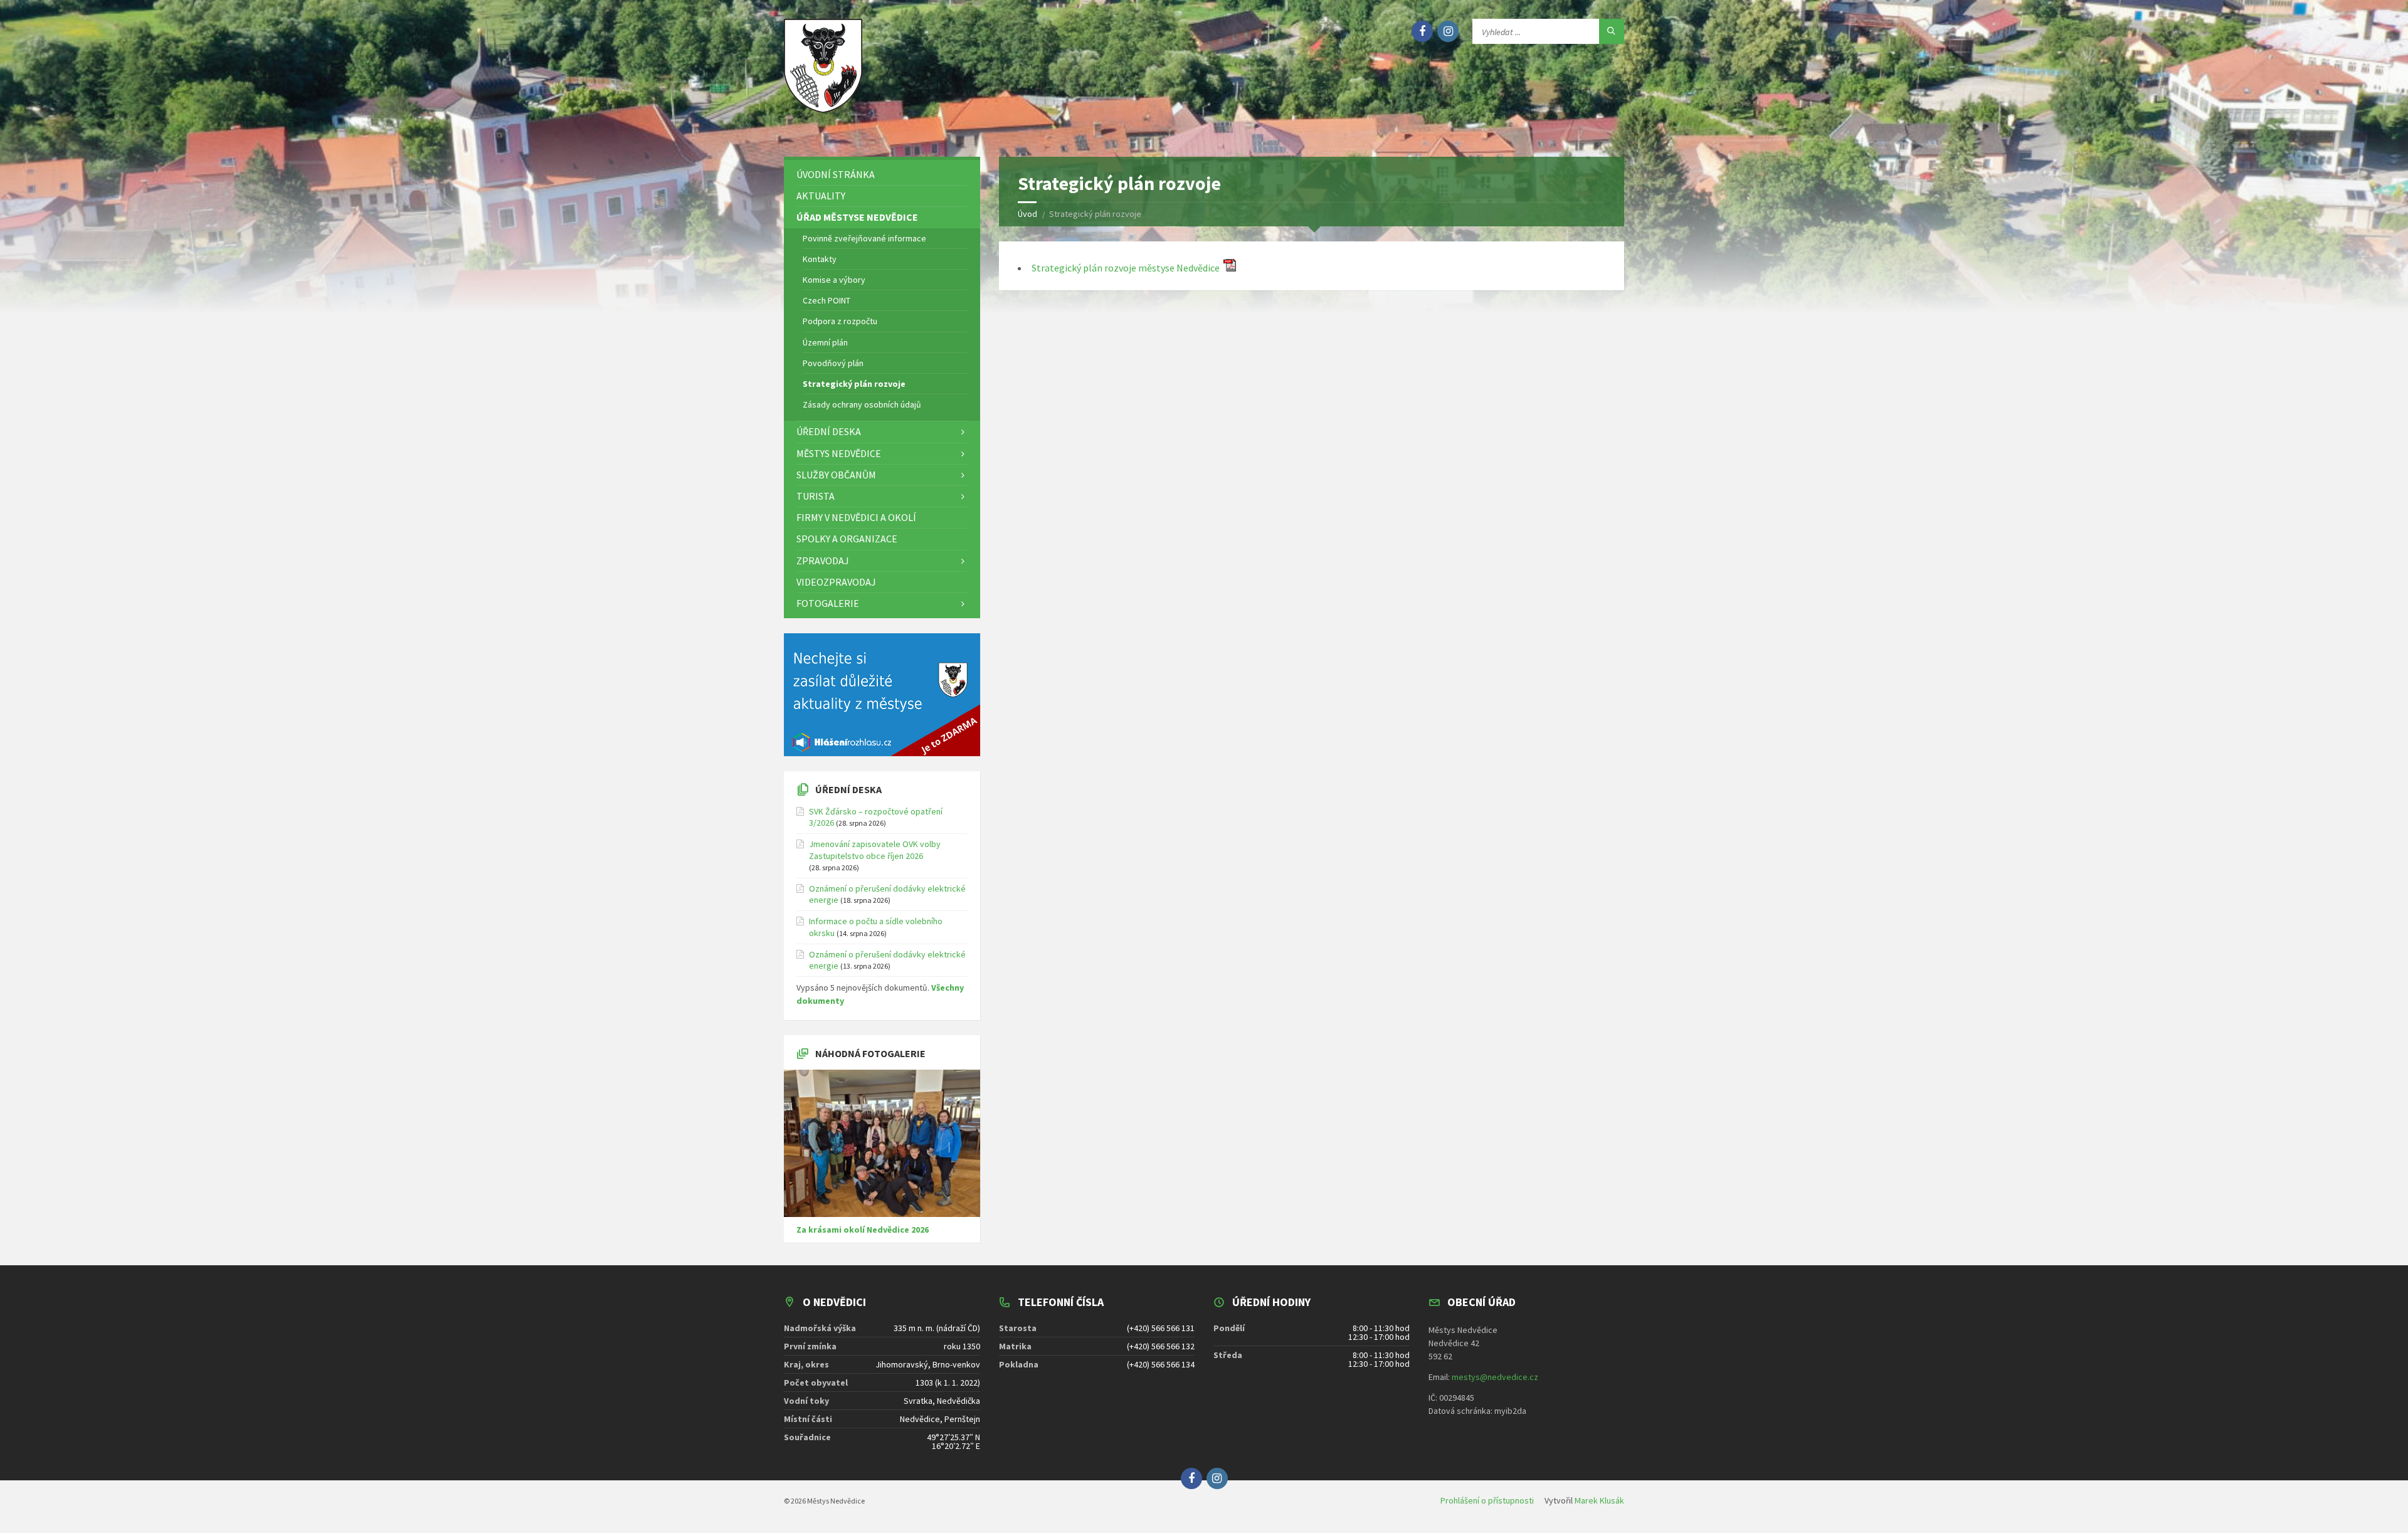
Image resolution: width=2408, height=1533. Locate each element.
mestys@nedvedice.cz (1495, 1377)
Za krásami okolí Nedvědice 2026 (863, 1230)
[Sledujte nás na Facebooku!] (1422, 31)
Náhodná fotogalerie (870, 1053)
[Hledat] (1612, 31)
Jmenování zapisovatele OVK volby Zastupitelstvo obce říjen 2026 (875, 850)
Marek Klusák (1599, 1500)
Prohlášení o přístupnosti (1487, 1500)
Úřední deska (848, 789)
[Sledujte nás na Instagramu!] (1448, 31)
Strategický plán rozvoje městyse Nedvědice (1127, 268)
